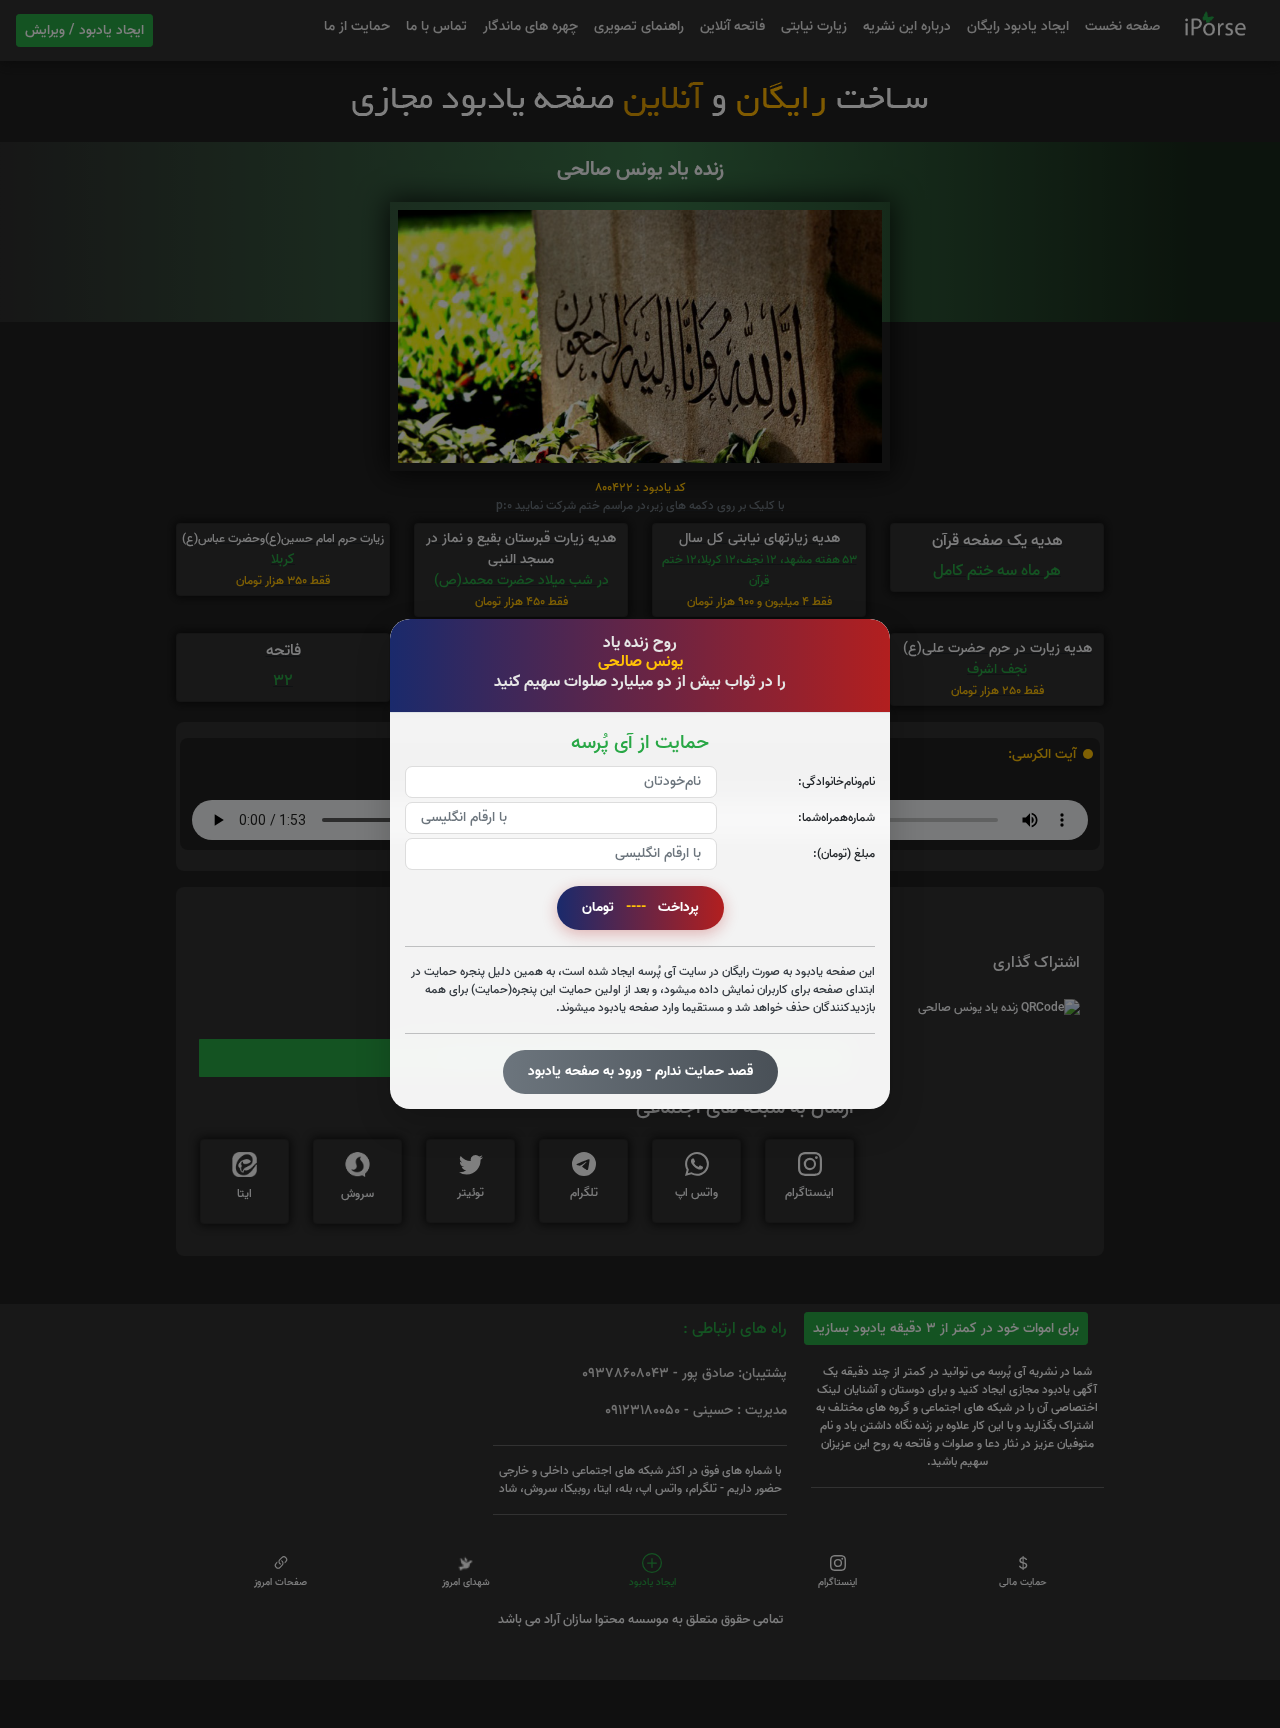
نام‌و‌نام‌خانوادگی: (836, 781)
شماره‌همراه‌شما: (836, 817)
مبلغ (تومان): (844, 853)
